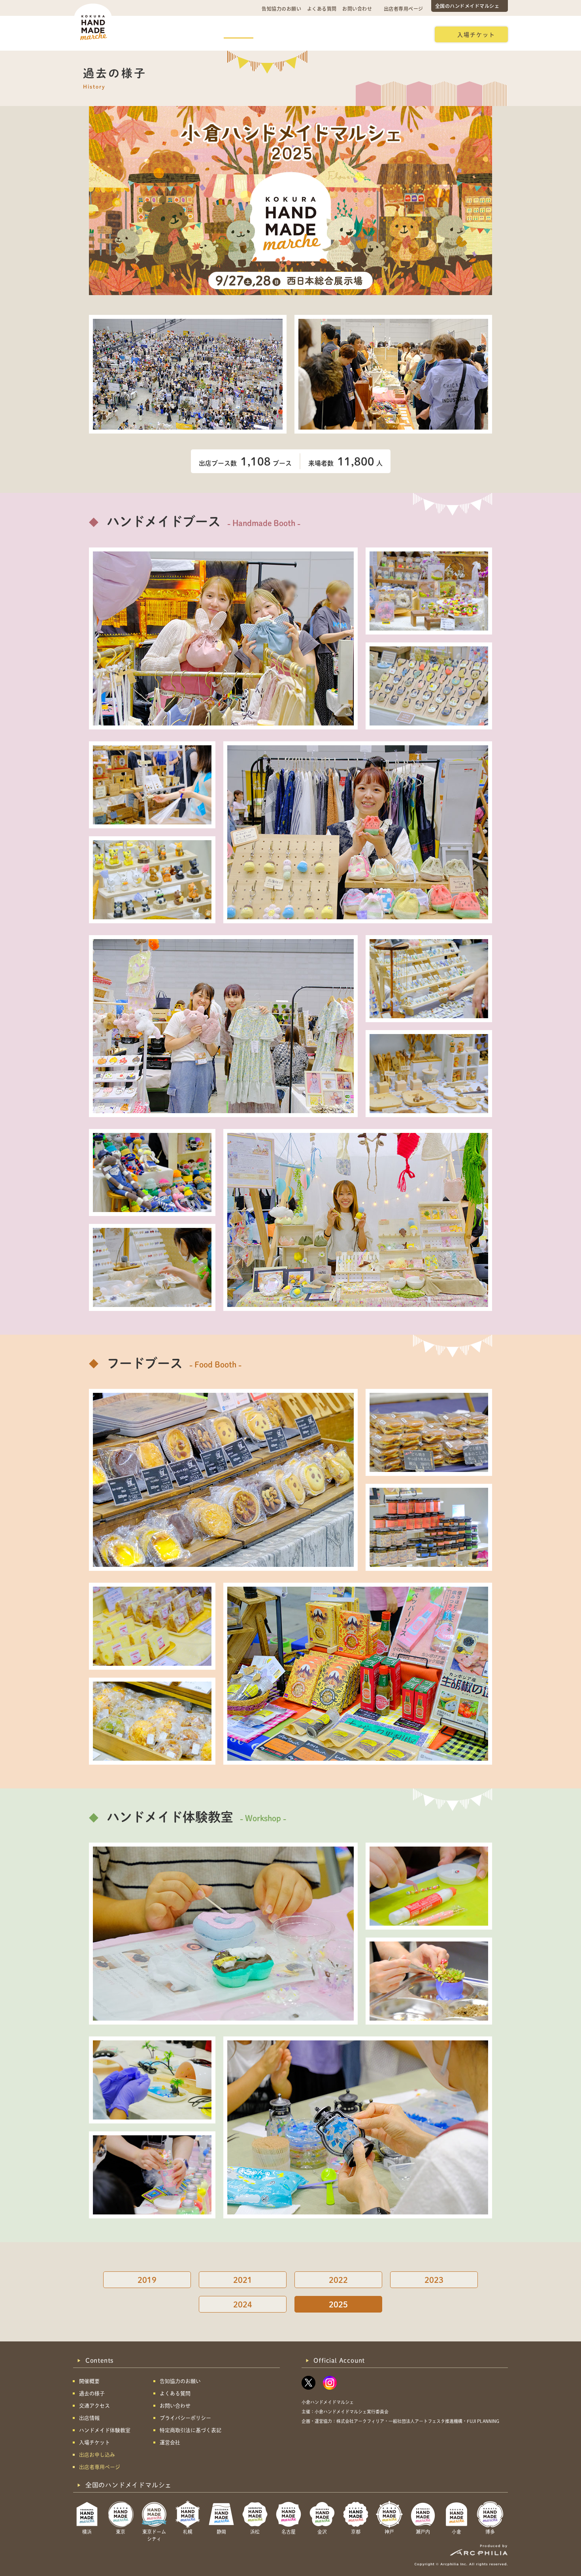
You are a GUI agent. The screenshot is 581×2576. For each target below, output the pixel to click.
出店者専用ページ (404, 9)
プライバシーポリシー (185, 2418)
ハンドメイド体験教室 (335, 34)
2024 (243, 2304)
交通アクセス (192, 34)
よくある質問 (322, 9)
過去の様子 (239, 34)
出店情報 (279, 34)
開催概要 (148, 34)
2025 (338, 2304)
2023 (434, 2280)
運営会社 (170, 2442)
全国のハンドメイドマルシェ (467, 6)
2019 (147, 2280)
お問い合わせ (357, 9)
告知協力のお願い (281, 9)
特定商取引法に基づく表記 (191, 2430)
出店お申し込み (400, 34)
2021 (243, 2280)
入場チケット (476, 34)
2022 (338, 2280)
